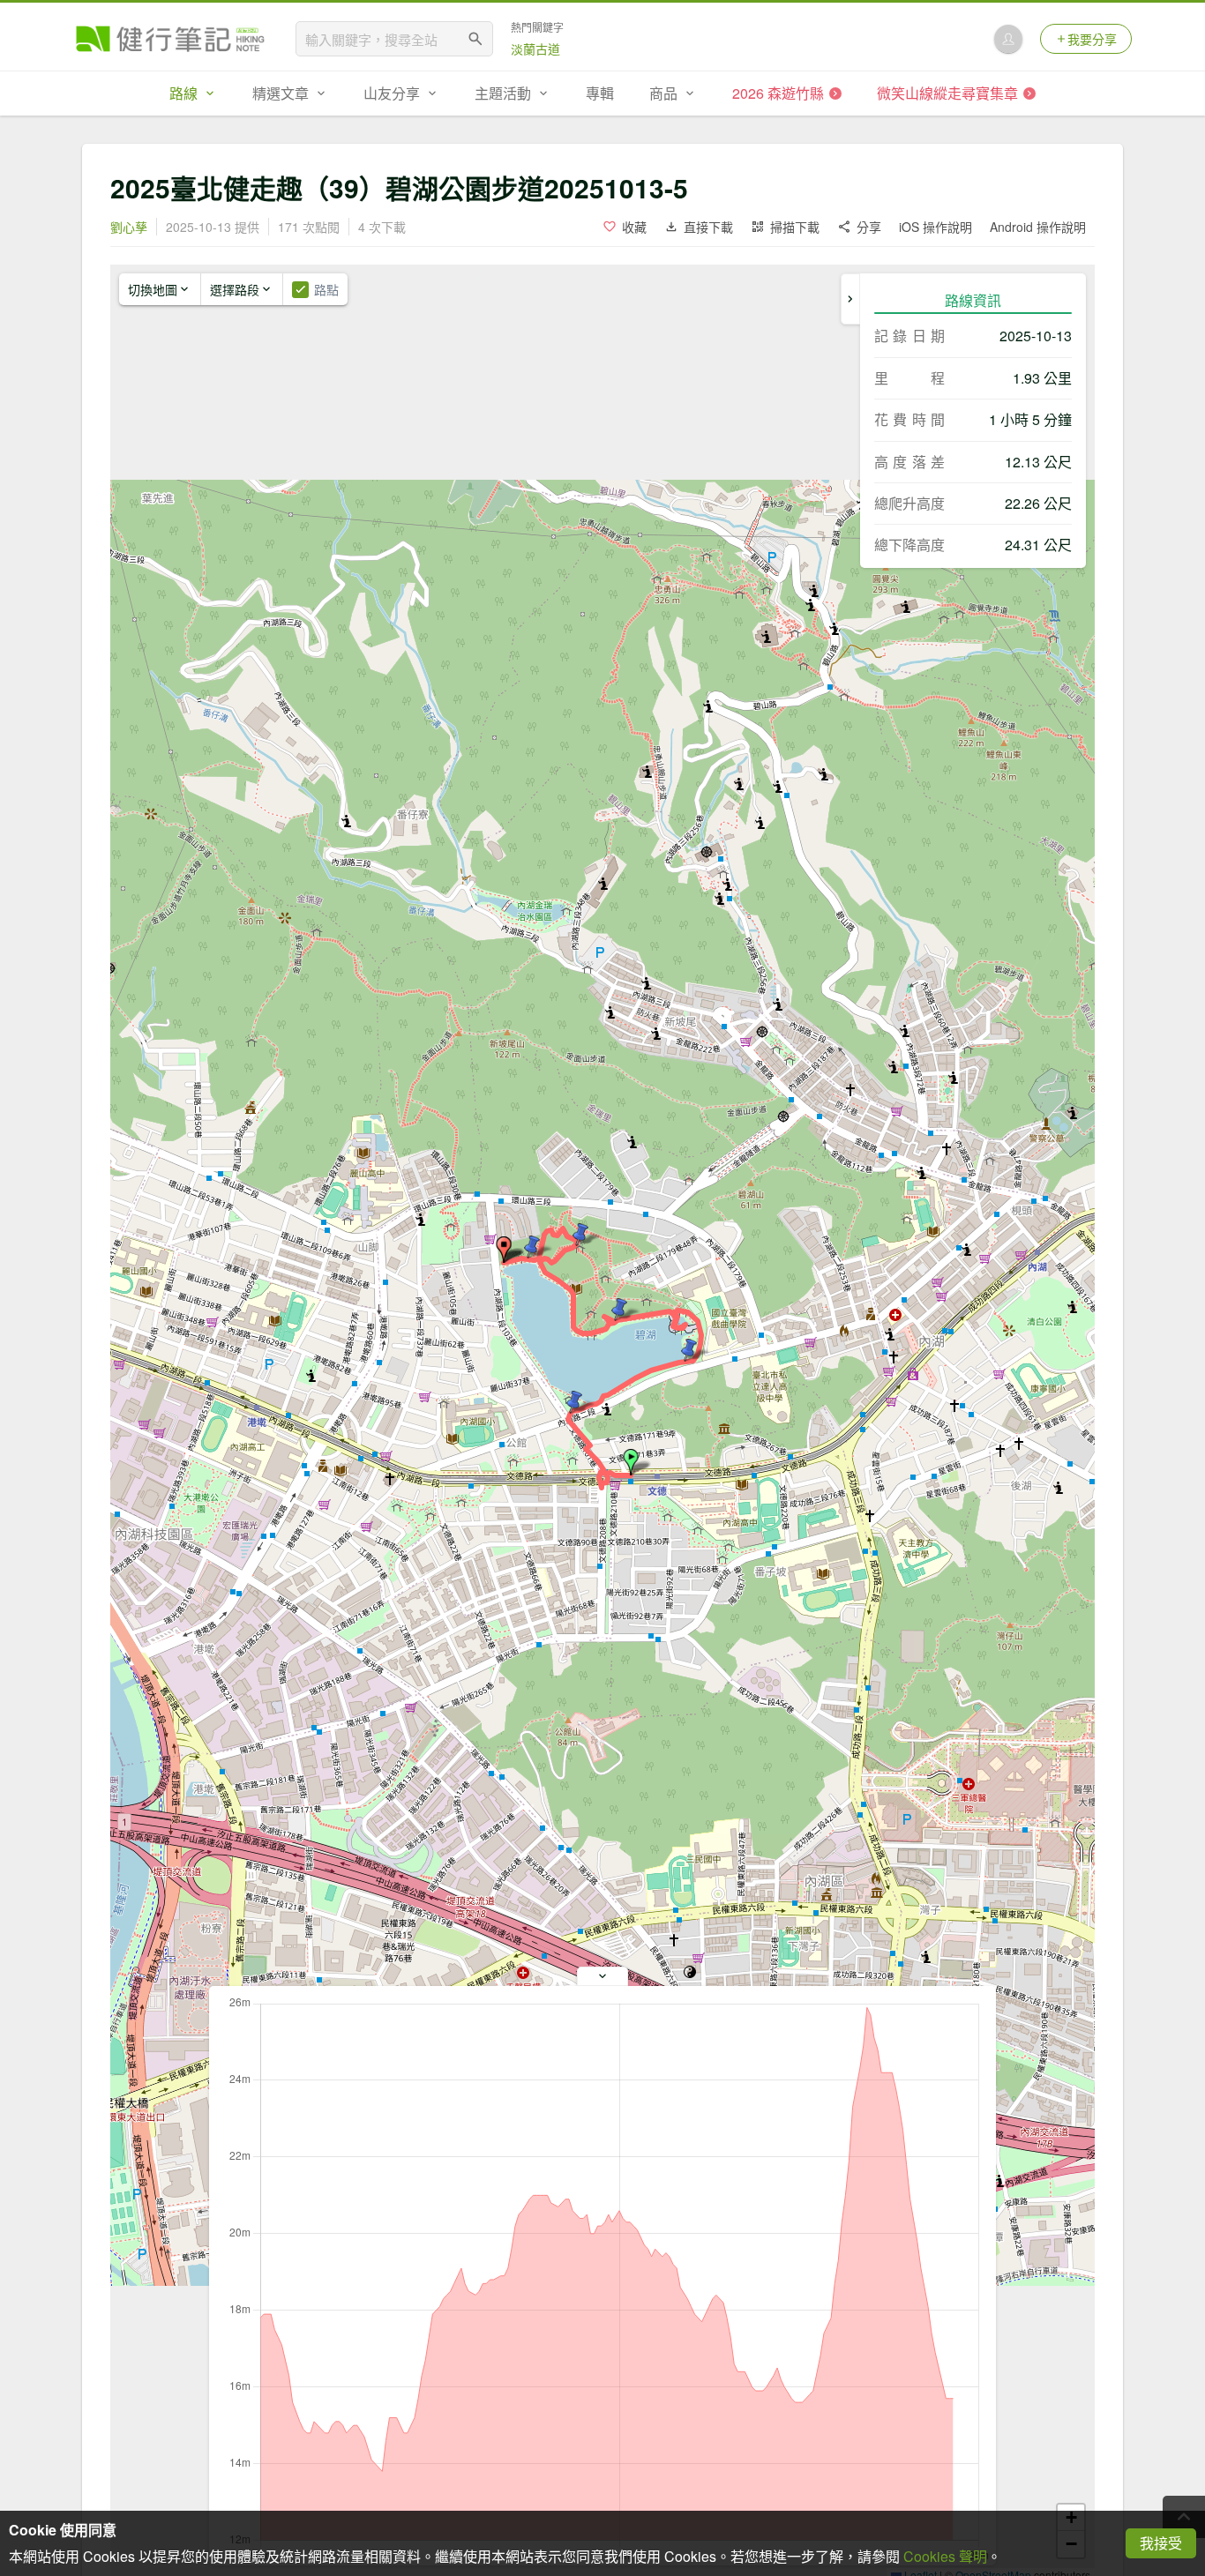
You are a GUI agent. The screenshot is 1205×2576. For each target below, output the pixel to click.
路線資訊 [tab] (973, 300)
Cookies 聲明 (945, 2556)
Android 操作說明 (1038, 227)
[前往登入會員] (1008, 39)
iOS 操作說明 (936, 227)
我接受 (1161, 2543)
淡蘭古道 (535, 49)
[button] (631, 1462)
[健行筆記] (170, 39)
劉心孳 (129, 227)
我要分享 (1092, 39)
